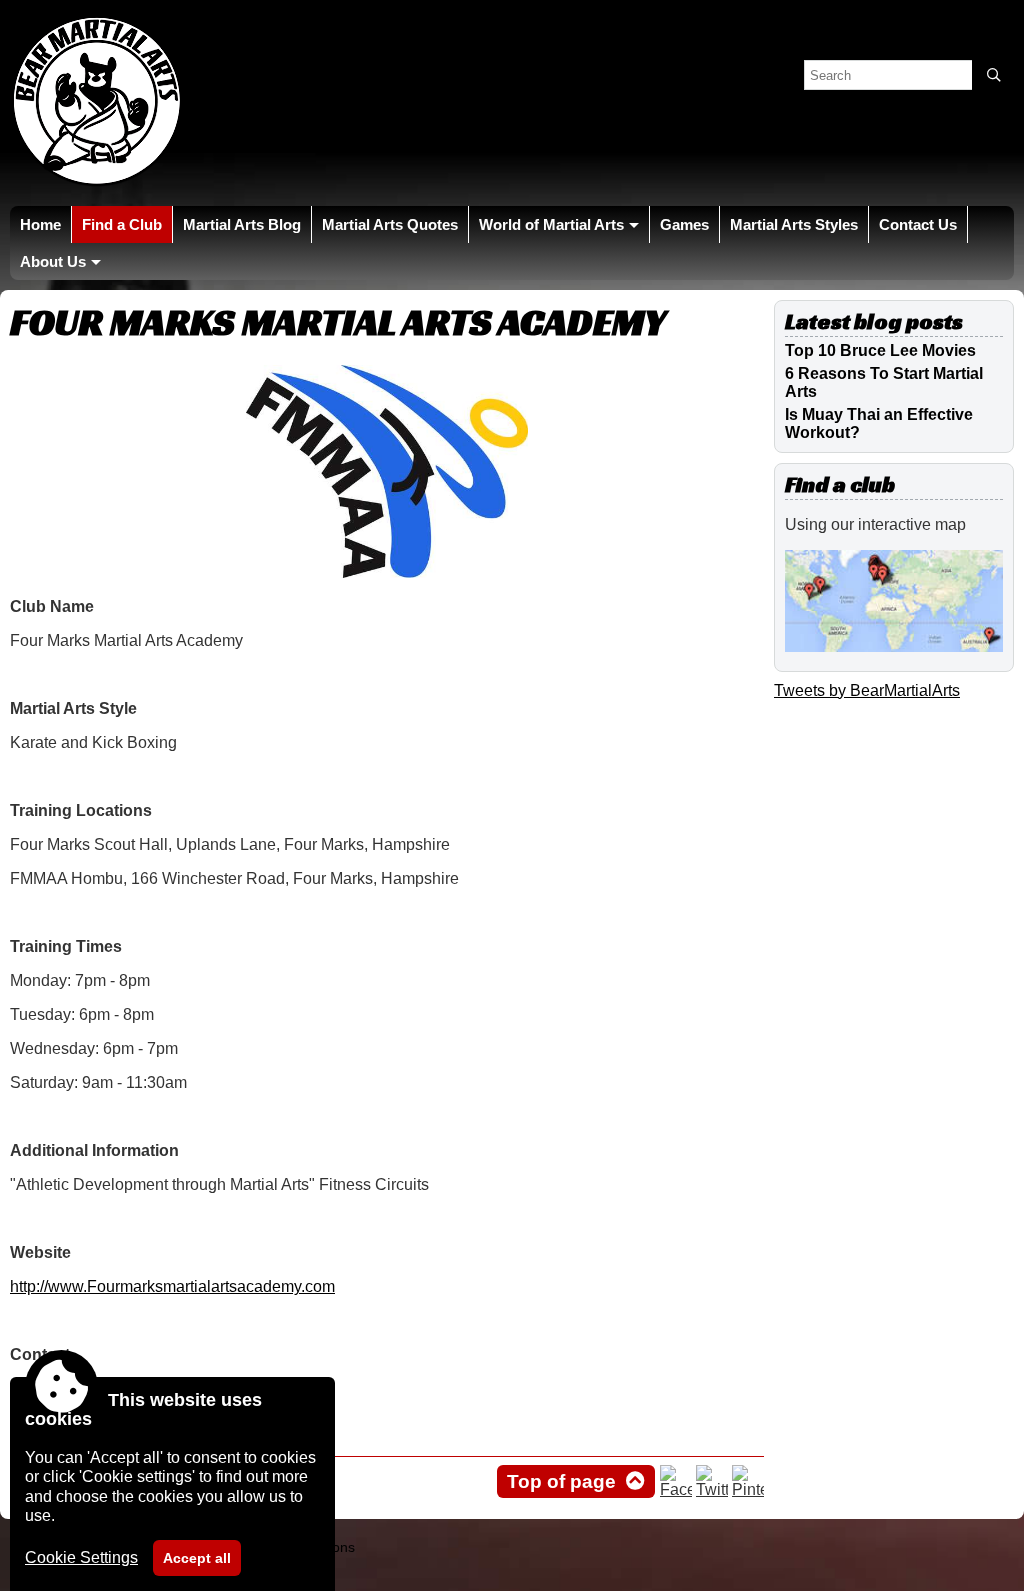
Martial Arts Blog (242, 224)
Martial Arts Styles (794, 224)
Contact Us (918, 224)
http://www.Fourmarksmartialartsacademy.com (172, 1286)
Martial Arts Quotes (390, 224)
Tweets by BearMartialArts (867, 690)
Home (40, 224)
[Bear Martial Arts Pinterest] (748, 1489)
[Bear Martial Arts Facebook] (676, 1489)
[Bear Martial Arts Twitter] (712, 1489)
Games (684, 224)
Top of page (561, 1481)
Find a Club (122, 224)
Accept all (197, 1558)
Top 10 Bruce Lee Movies (880, 350)
